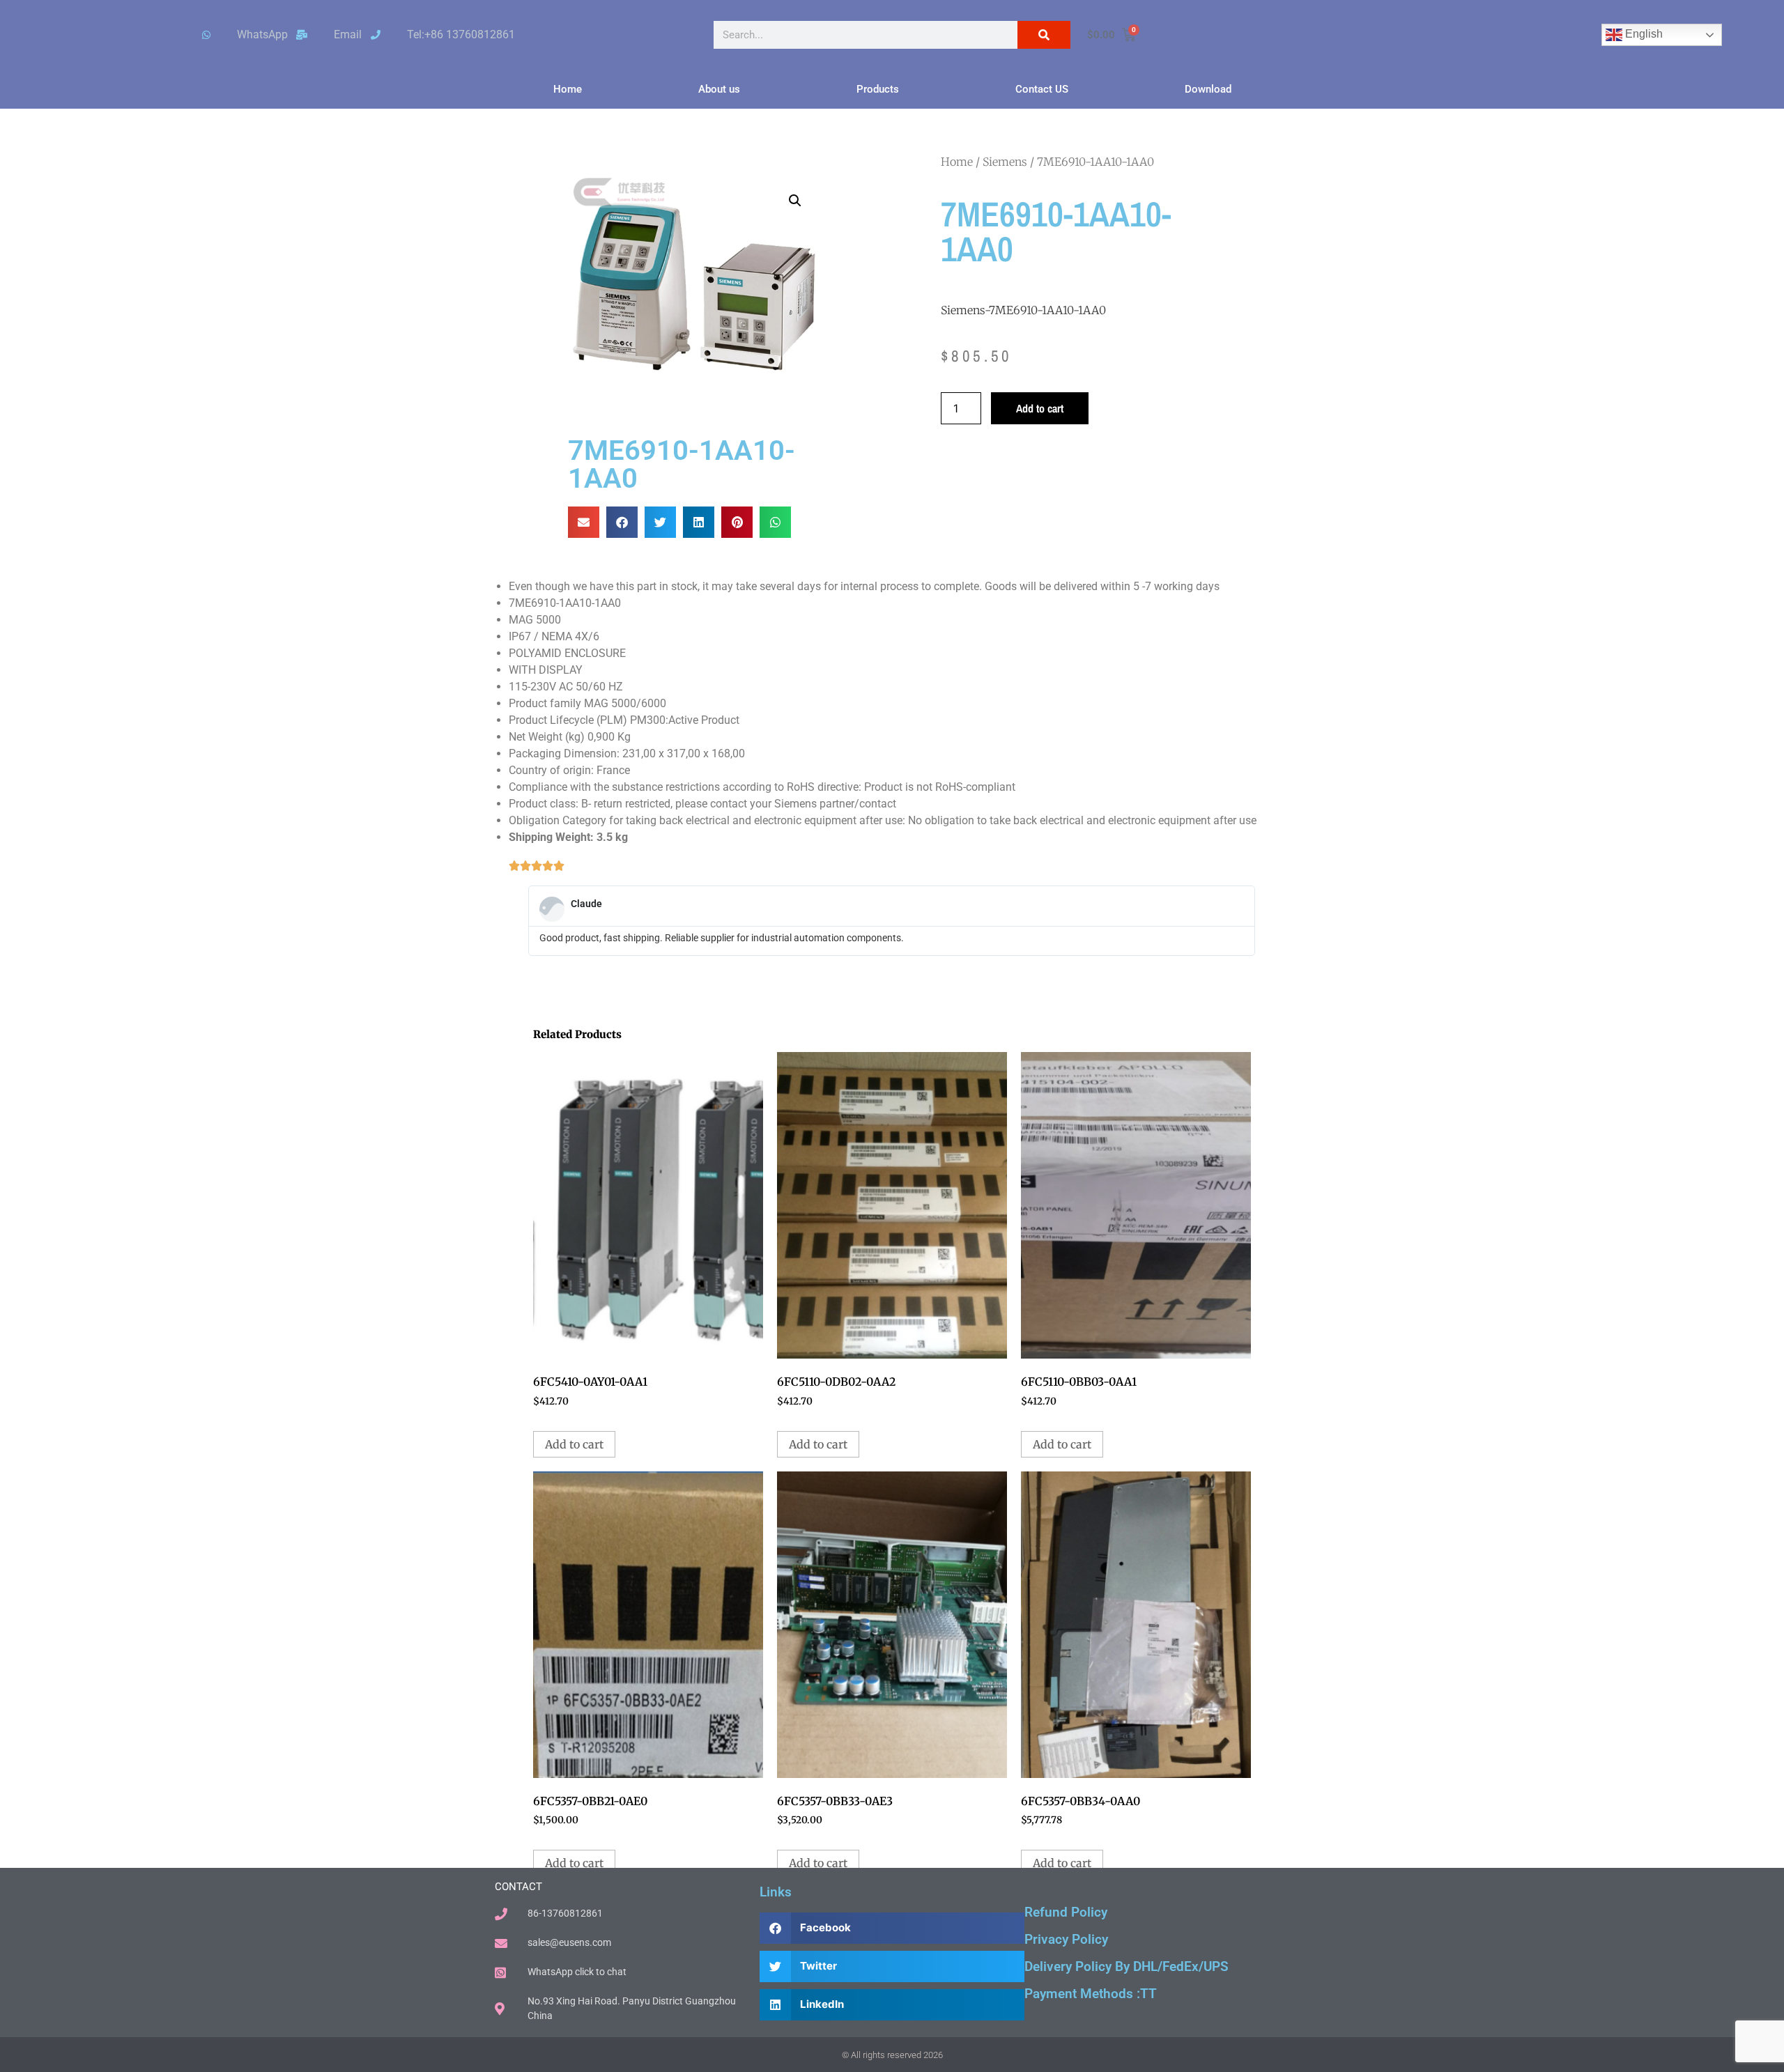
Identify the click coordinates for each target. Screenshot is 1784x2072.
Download (1208, 89)
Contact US (1042, 89)
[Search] (1044, 35)
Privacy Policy (1066, 1939)
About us (719, 89)
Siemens (1005, 162)
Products (878, 89)
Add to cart (1040, 408)
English (1643, 34)
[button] (795, 201)
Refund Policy (1066, 1912)
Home (568, 89)
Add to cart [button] (574, 1444)
